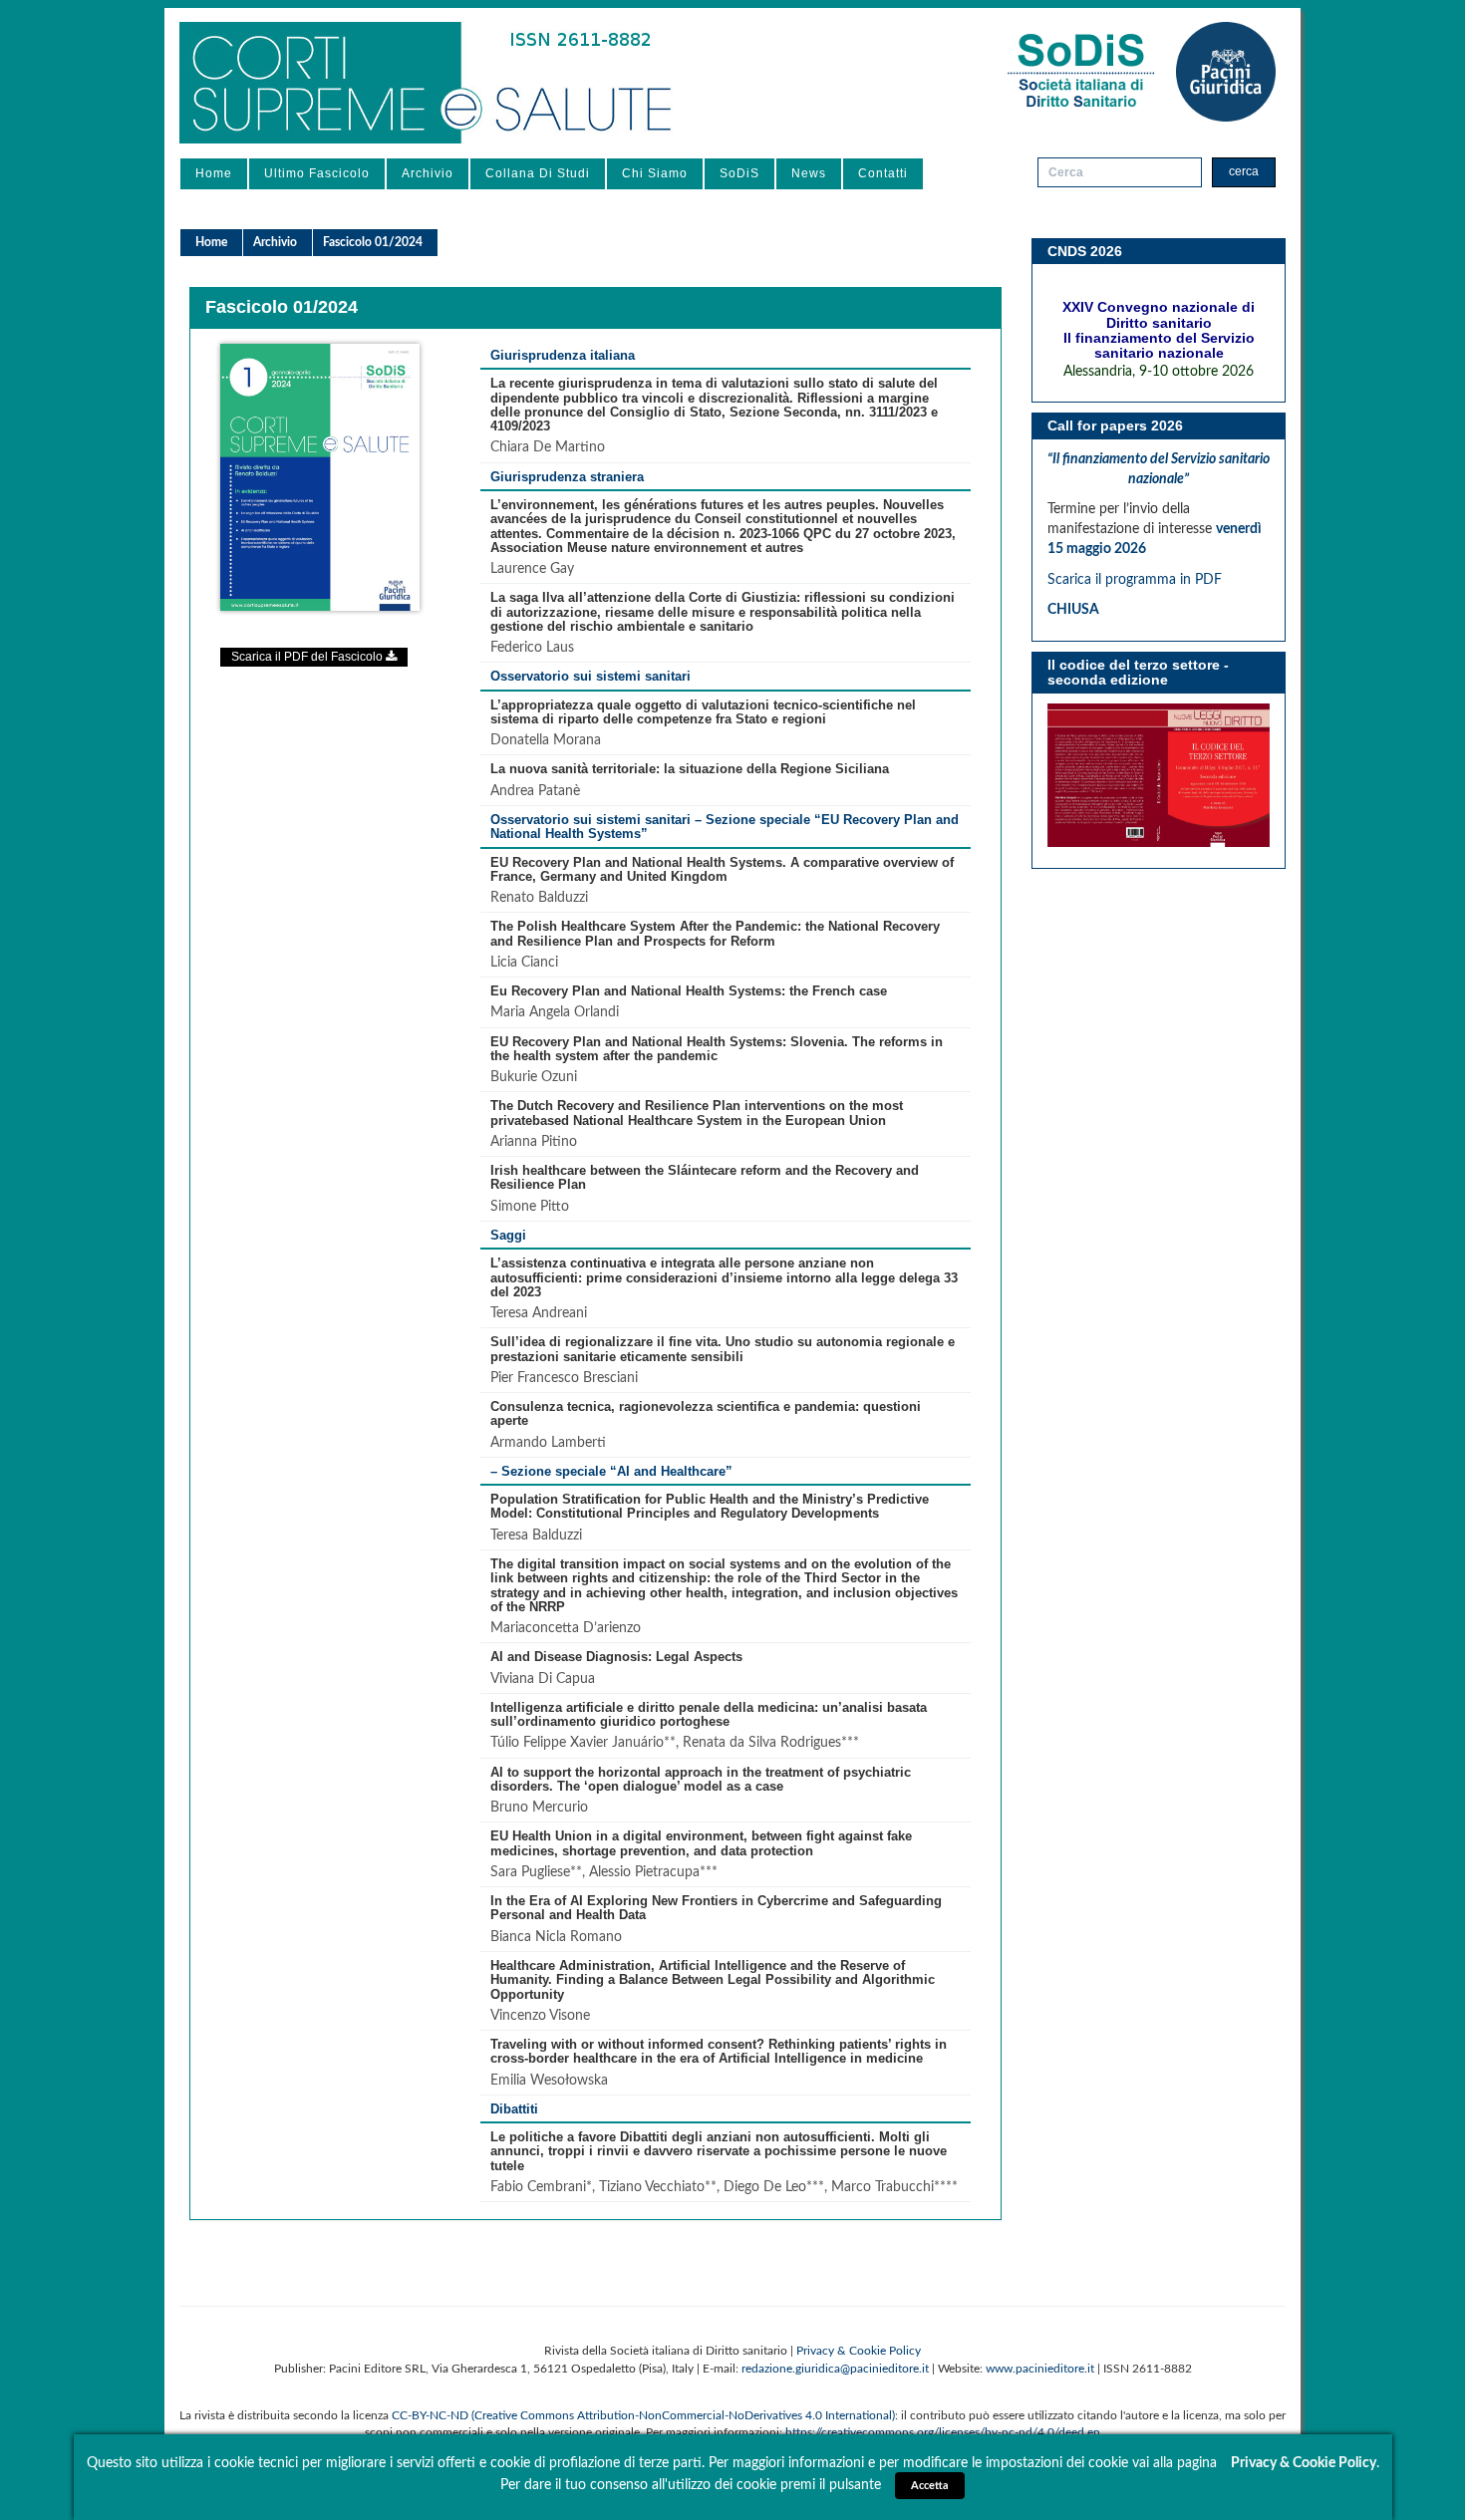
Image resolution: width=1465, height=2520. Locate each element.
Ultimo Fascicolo (317, 173)
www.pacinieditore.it (1040, 2369)
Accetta (930, 2486)
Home (214, 173)
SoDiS (739, 173)
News (809, 173)
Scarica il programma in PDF (1137, 580)
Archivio (428, 173)
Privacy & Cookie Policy (859, 2351)
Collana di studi (538, 173)
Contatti (883, 173)
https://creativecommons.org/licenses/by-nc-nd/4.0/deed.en (943, 2432)
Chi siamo (655, 173)
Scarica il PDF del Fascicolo (308, 657)
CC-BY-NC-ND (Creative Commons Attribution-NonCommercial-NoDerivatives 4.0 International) (643, 2415)
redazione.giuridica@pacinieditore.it (835, 2369)
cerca (1244, 171)
